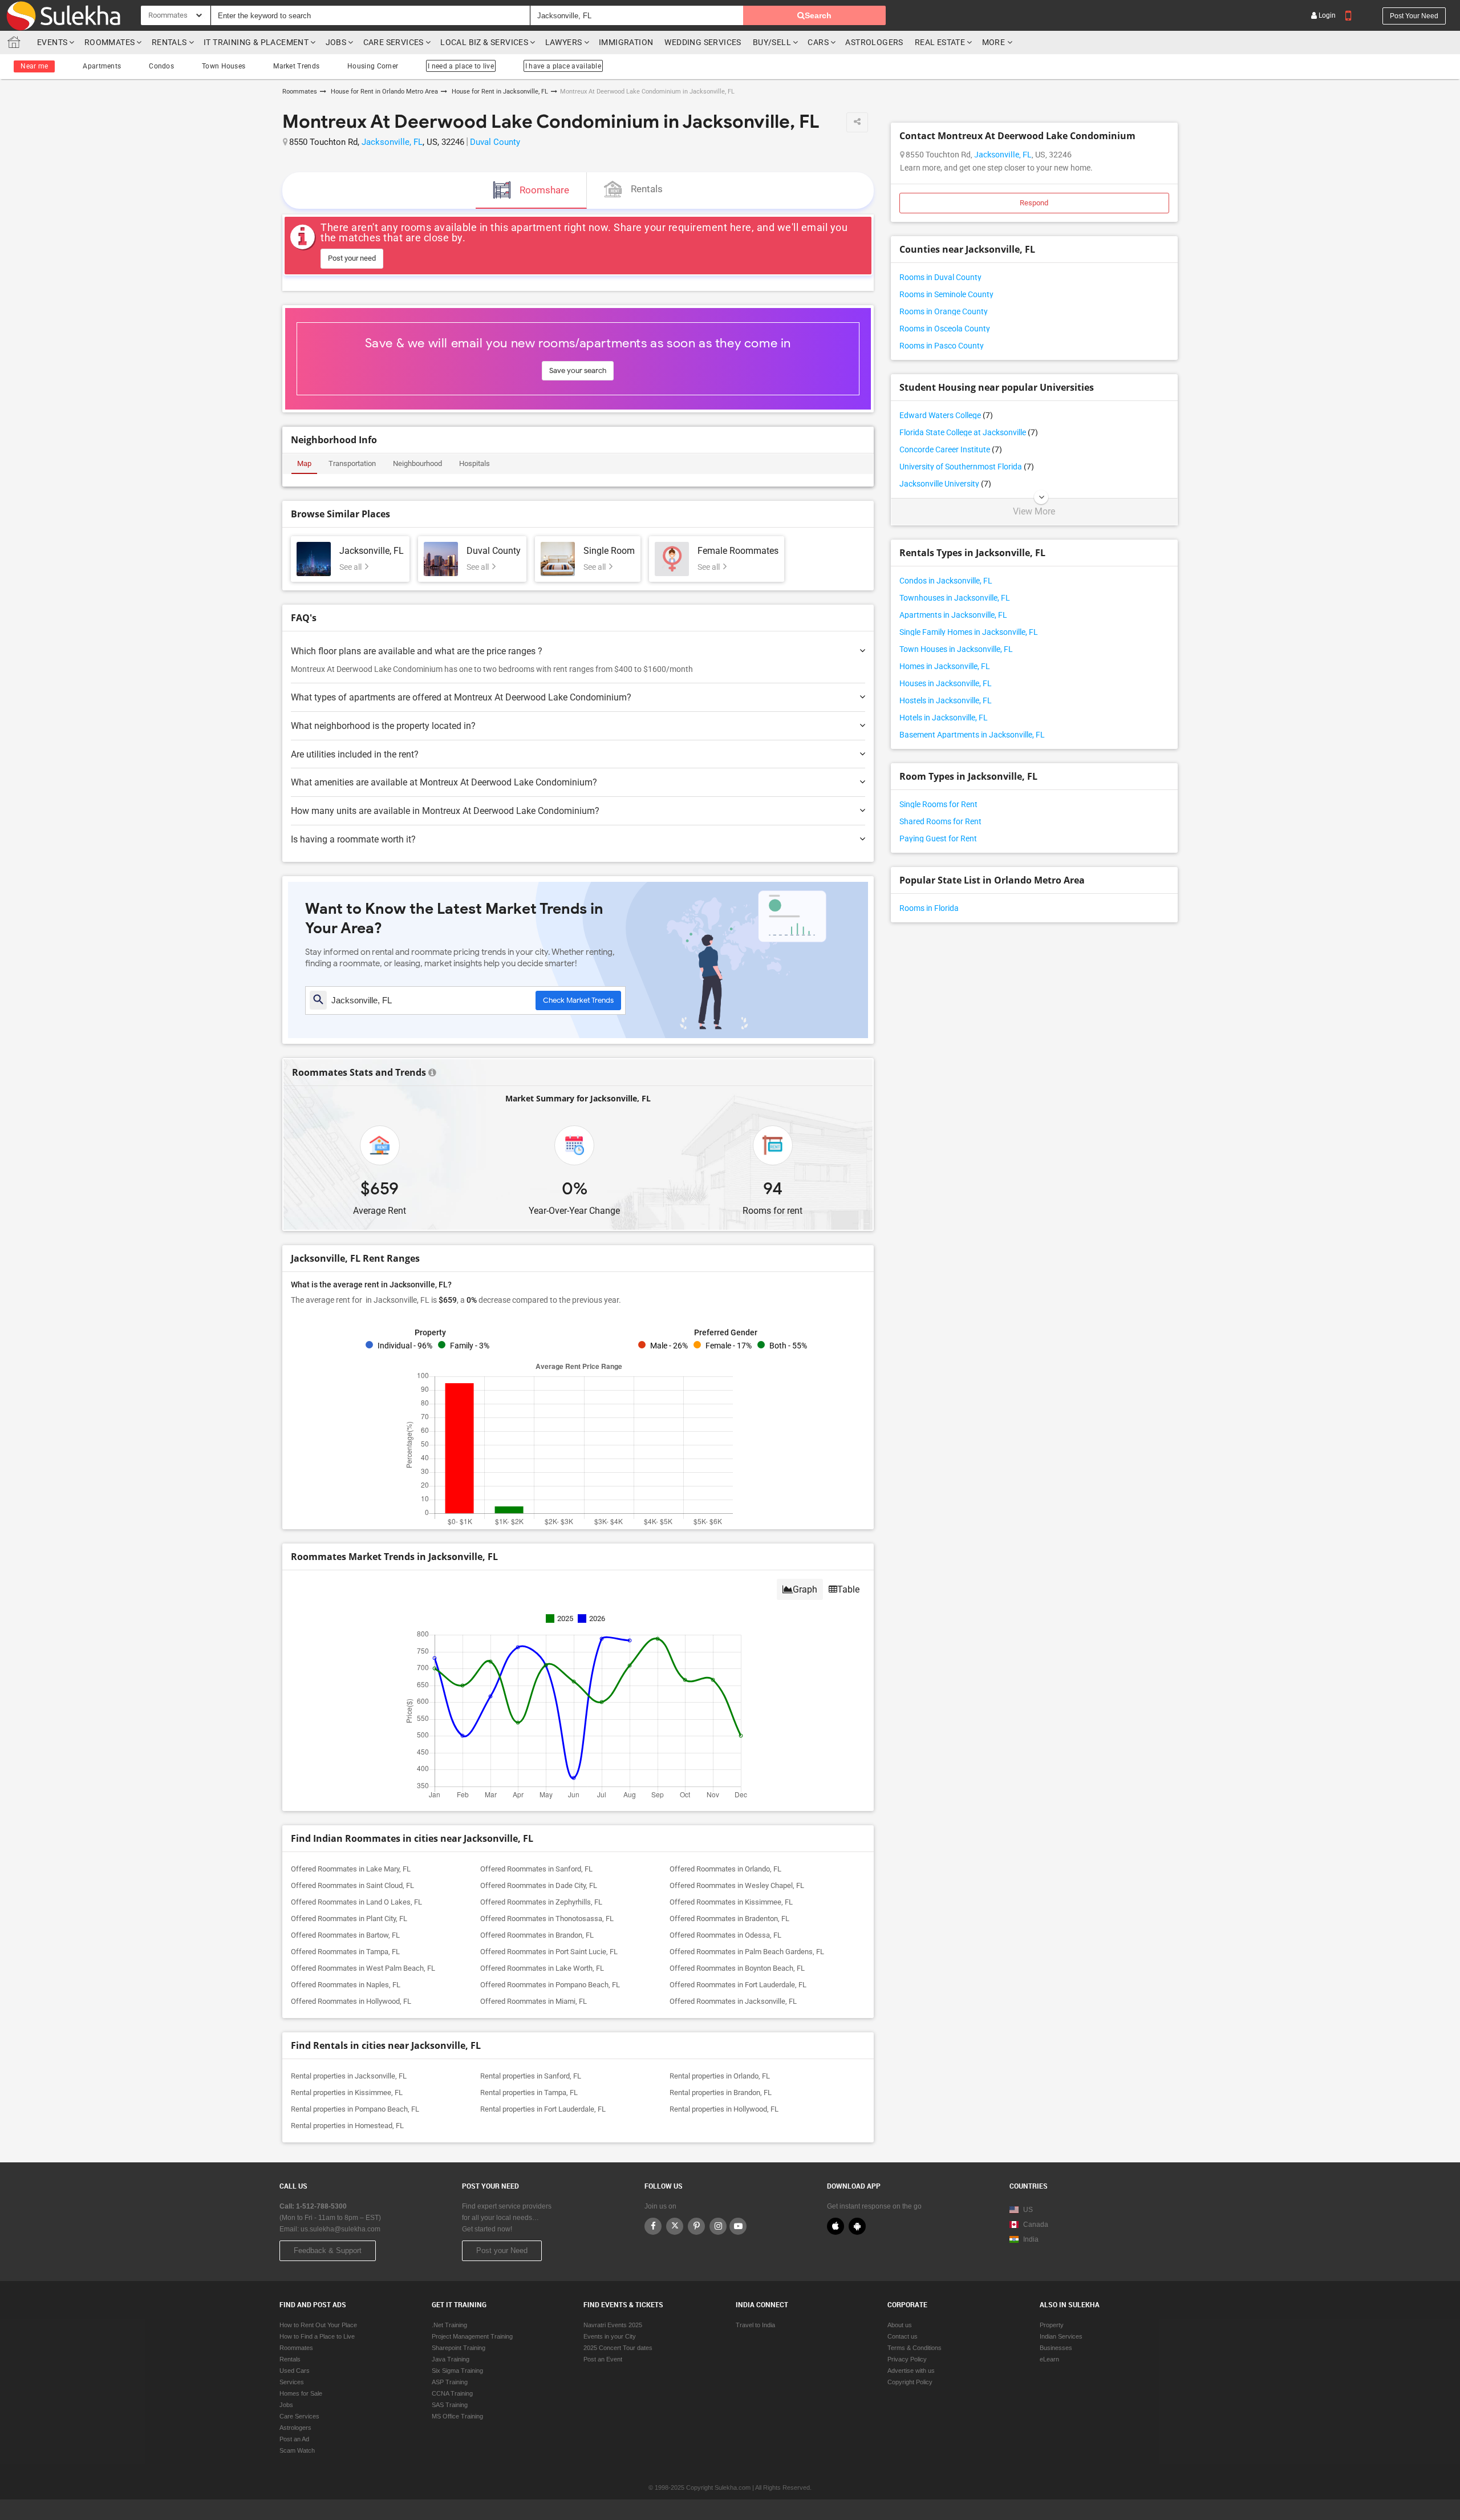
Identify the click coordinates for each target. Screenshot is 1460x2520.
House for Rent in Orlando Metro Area (384, 92)
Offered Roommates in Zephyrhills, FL (541, 1902)
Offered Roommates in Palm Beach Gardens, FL (747, 1952)
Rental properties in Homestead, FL (347, 2126)
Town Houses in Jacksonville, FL (956, 649)
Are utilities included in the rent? (355, 754)
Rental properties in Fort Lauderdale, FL (543, 2109)
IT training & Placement (256, 42)
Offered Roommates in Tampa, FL (345, 1952)
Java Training (451, 2359)
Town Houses (224, 66)
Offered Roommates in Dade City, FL (539, 1885)
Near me (34, 66)
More (995, 42)
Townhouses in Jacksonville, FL (955, 598)
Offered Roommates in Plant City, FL (349, 1919)
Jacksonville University (945, 484)
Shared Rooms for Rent (940, 821)
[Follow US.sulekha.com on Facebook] (653, 2226)
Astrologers (874, 42)
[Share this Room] (857, 122)
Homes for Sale (301, 2393)
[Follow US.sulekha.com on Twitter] (675, 2226)
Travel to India (755, 2325)
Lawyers (564, 42)
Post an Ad (294, 2439)
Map (304, 463)
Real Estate (940, 42)
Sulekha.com (16, 45)
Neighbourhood (417, 463)
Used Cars (295, 2371)
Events (52, 42)
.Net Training (449, 2325)
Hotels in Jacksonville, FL (944, 718)
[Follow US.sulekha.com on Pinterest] (696, 2226)
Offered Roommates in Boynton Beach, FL (737, 1968)
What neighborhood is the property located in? (383, 726)
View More (1034, 512)
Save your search (578, 370)
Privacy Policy (907, 2359)
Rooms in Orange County (944, 311)
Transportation (352, 463)
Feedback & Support (328, 2250)
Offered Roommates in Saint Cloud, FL (352, 1885)
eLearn (1049, 2359)
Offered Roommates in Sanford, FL (536, 1869)
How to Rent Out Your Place (318, 2325)
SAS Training (450, 2405)
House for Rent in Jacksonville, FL (499, 92)
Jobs (336, 42)
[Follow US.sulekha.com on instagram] (718, 2226)
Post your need (1414, 16)
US (1027, 2210)
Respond (1034, 203)
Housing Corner (373, 66)
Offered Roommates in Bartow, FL (345, 1935)
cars (818, 42)
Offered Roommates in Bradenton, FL (729, 1919)
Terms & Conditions (914, 2348)
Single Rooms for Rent (938, 804)
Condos (161, 66)
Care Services (394, 42)
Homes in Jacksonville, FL (945, 666)
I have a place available (563, 66)
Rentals (169, 42)
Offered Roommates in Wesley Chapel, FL (737, 1885)
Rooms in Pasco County (942, 346)
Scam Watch (297, 2450)
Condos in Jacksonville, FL (946, 581)
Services (292, 2382)
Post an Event (603, 2359)
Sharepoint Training (459, 2348)
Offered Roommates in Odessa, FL (725, 1935)
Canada (1035, 2225)
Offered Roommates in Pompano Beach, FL (550, 1985)
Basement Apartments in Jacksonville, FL (972, 735)
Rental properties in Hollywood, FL (724, 2109)
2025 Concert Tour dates (618, 2348)
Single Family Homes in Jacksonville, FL (969, 632)
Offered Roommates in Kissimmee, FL (731, 1902)
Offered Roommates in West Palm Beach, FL (363, 1968)
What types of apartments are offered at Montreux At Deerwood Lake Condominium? (461, 697)
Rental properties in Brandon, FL (721, 2092)
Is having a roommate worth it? (353, 839)
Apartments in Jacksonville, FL (953, 615)
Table (848, 1589)
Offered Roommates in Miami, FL (534, 2001)
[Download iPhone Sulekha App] (836, 2226)
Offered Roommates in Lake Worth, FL (542, 1968)
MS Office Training (457, 2416)
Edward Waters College (946, 415)
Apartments (102, 66)
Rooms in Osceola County (945, 329)
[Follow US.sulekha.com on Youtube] (738, 2226)
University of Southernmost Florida (967, 467)
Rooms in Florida (929, 908)
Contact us (903, 2336)
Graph (805, 1589)
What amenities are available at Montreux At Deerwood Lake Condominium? (444, 782)
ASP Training (450, 2382)
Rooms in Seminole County (946, 294)
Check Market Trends (578, 1000)
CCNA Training (452, 2393)
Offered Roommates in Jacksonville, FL (733, 2001)
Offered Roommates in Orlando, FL (725, 1869)
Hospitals (474, 463)
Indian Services (1061, 2336)
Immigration (626, 42)
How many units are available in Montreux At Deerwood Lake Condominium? (445, 811)
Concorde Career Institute (951, 449)
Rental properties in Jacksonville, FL (349, 2076)
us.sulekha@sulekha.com (340, 2229)
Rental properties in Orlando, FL (720, 2076)
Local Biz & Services (484, 42)
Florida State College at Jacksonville (969, 432)
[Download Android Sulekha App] (857, 2226)
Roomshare (544, 190)
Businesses (1056, 2348)
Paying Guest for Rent (938, 838)
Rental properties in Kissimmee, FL (347, 2092)
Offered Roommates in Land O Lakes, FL (356, 1902)
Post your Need (502, 2250)
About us (900, 2325)
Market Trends (296, 66)
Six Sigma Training (457, 2371)
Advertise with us (911, 2371)
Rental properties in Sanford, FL (531, 2076)
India (1030, 2239)
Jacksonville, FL (392, 142)
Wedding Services (703, 42)
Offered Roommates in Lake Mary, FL (351, 1869)
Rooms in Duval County (940, 277)
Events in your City (610, 2336)
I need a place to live (461, 66)
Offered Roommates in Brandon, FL (537, 1935)
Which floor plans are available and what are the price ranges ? (417, 651)
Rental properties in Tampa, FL (529, 2092)
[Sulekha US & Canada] (63, 15)
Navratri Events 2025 (613, 2325)
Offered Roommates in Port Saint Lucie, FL (549, 1952)
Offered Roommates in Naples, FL (346, 1985)
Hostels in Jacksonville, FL (946, 700)
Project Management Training (472, 2336)
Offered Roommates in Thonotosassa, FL (547, 1919)
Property (1052, 2325)
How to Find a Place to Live (317, 2336)
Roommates (110, 42)
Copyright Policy (910, 2382)
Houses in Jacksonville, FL (946, 683)
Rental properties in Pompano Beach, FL (355, 2109)
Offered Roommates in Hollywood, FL (351, 2001)
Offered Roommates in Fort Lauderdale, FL (738, 1985)
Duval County (495, 142)
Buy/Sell (772, 42)
